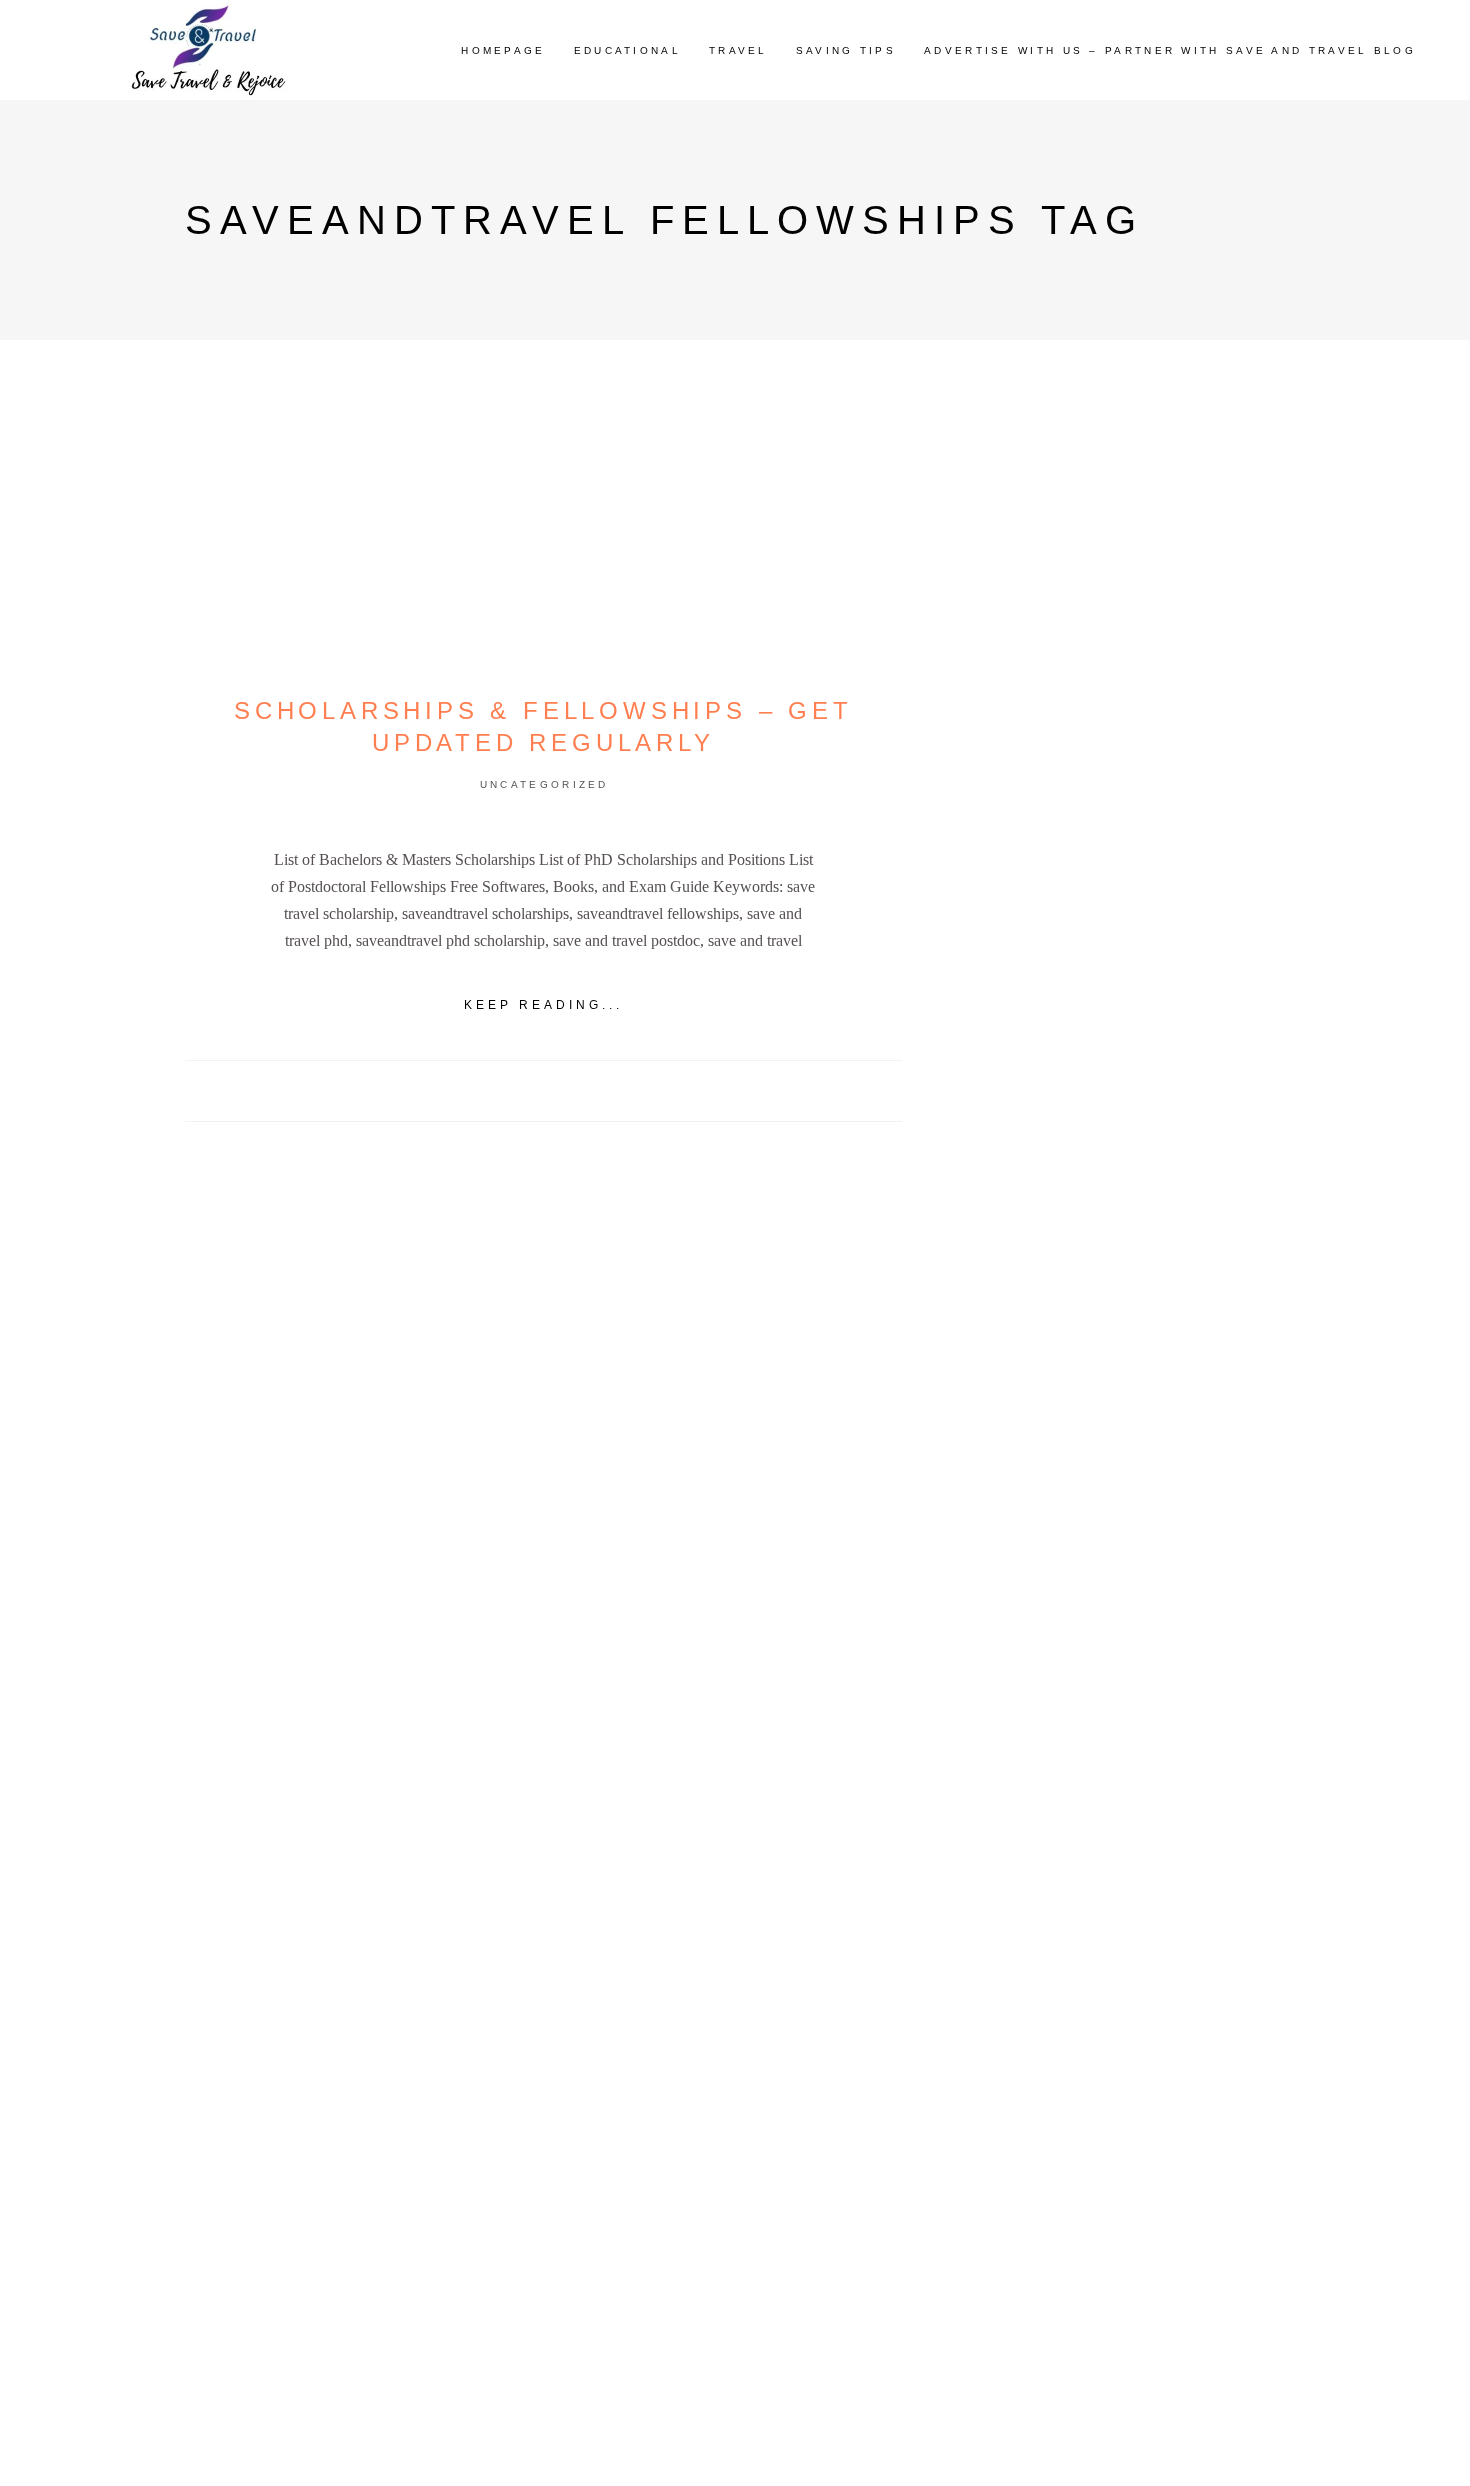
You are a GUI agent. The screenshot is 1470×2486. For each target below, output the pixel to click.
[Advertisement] (1118, 1113)
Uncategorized (544, 784)
